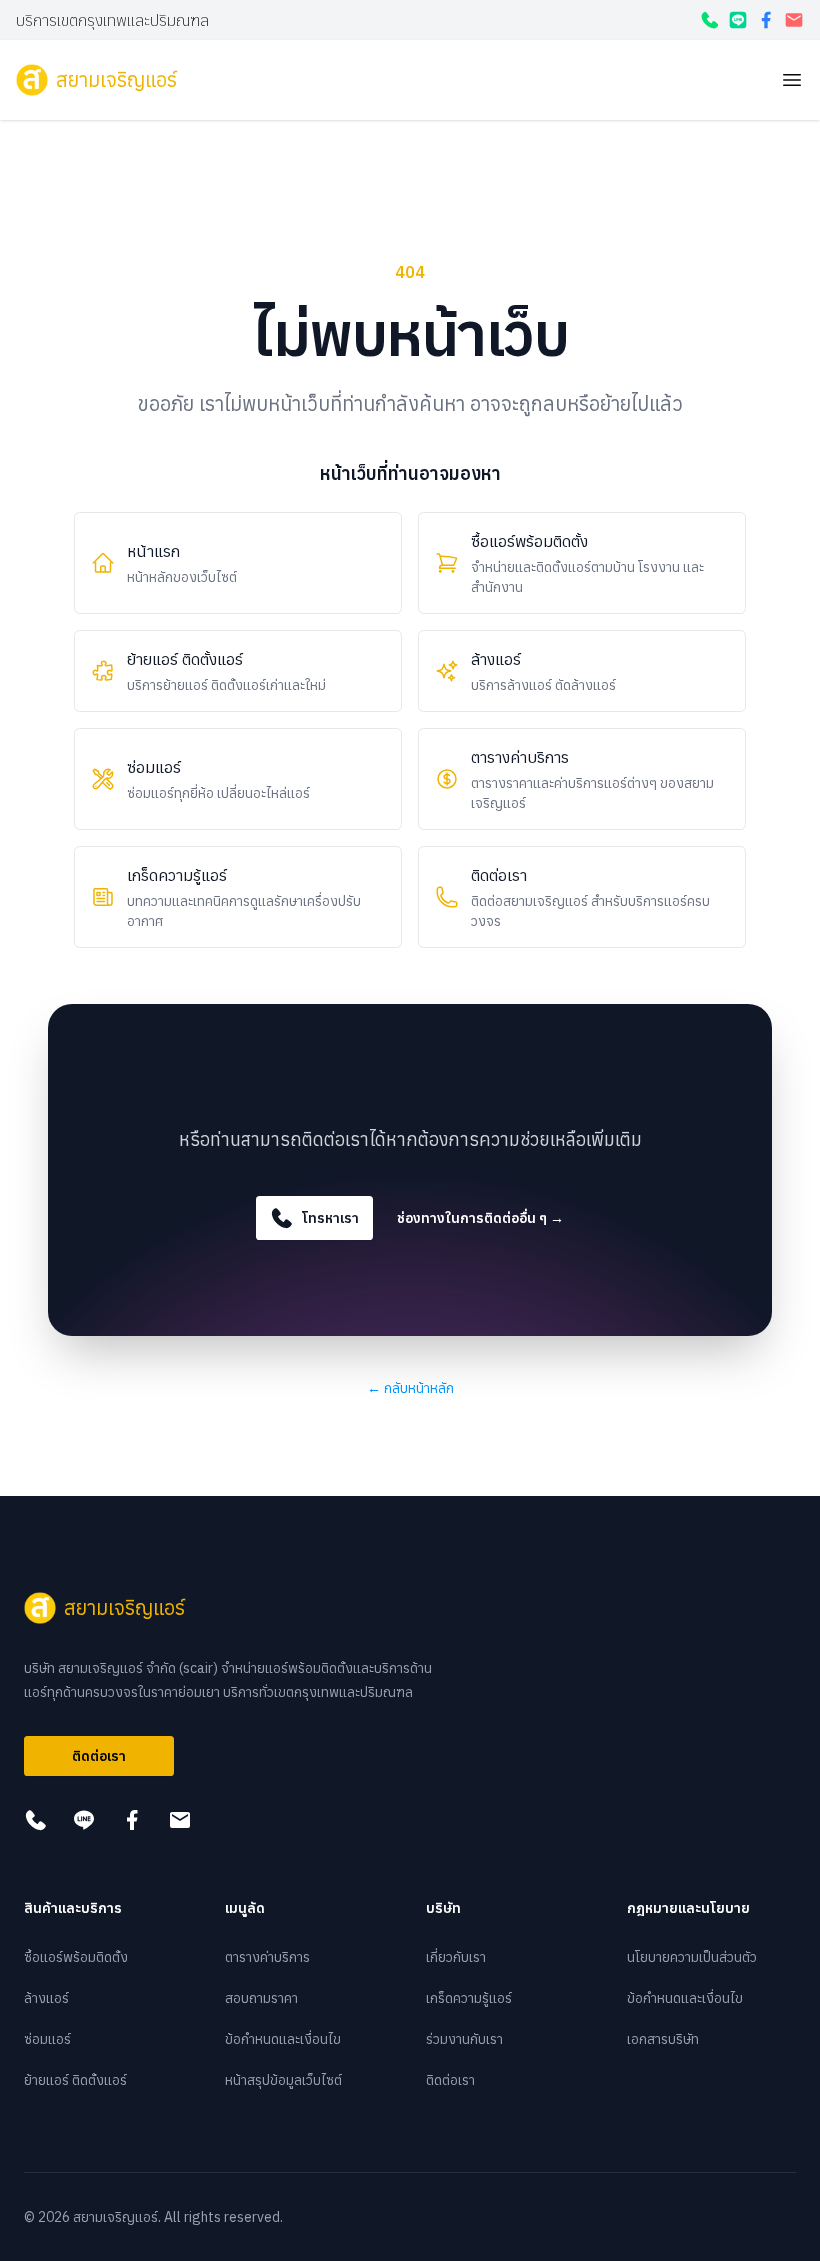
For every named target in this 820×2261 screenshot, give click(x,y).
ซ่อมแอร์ (47, 2039)
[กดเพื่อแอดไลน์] (738, 20)
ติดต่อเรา (99, 1756)
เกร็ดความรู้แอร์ (469, 1998)
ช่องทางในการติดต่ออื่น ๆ (480, 1218)
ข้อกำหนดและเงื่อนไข (283, 2039)
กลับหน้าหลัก (410, 1388)
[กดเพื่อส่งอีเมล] (794, 20)
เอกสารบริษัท (663, 2039)
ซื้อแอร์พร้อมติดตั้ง (76, 1957)
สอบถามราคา (261, 1998)
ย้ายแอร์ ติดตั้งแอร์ (75, 2080)
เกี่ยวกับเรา (456, 1957)
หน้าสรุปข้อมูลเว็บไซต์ (283, 2080)
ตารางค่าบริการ (267, 1957)
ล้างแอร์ (46, 1998)
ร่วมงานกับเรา (464, 2039)
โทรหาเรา (330, 1218)
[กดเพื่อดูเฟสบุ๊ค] (766, 20)
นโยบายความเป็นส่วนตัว (692, 1957)
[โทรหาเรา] (710, 20)
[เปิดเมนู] (792, 80)
